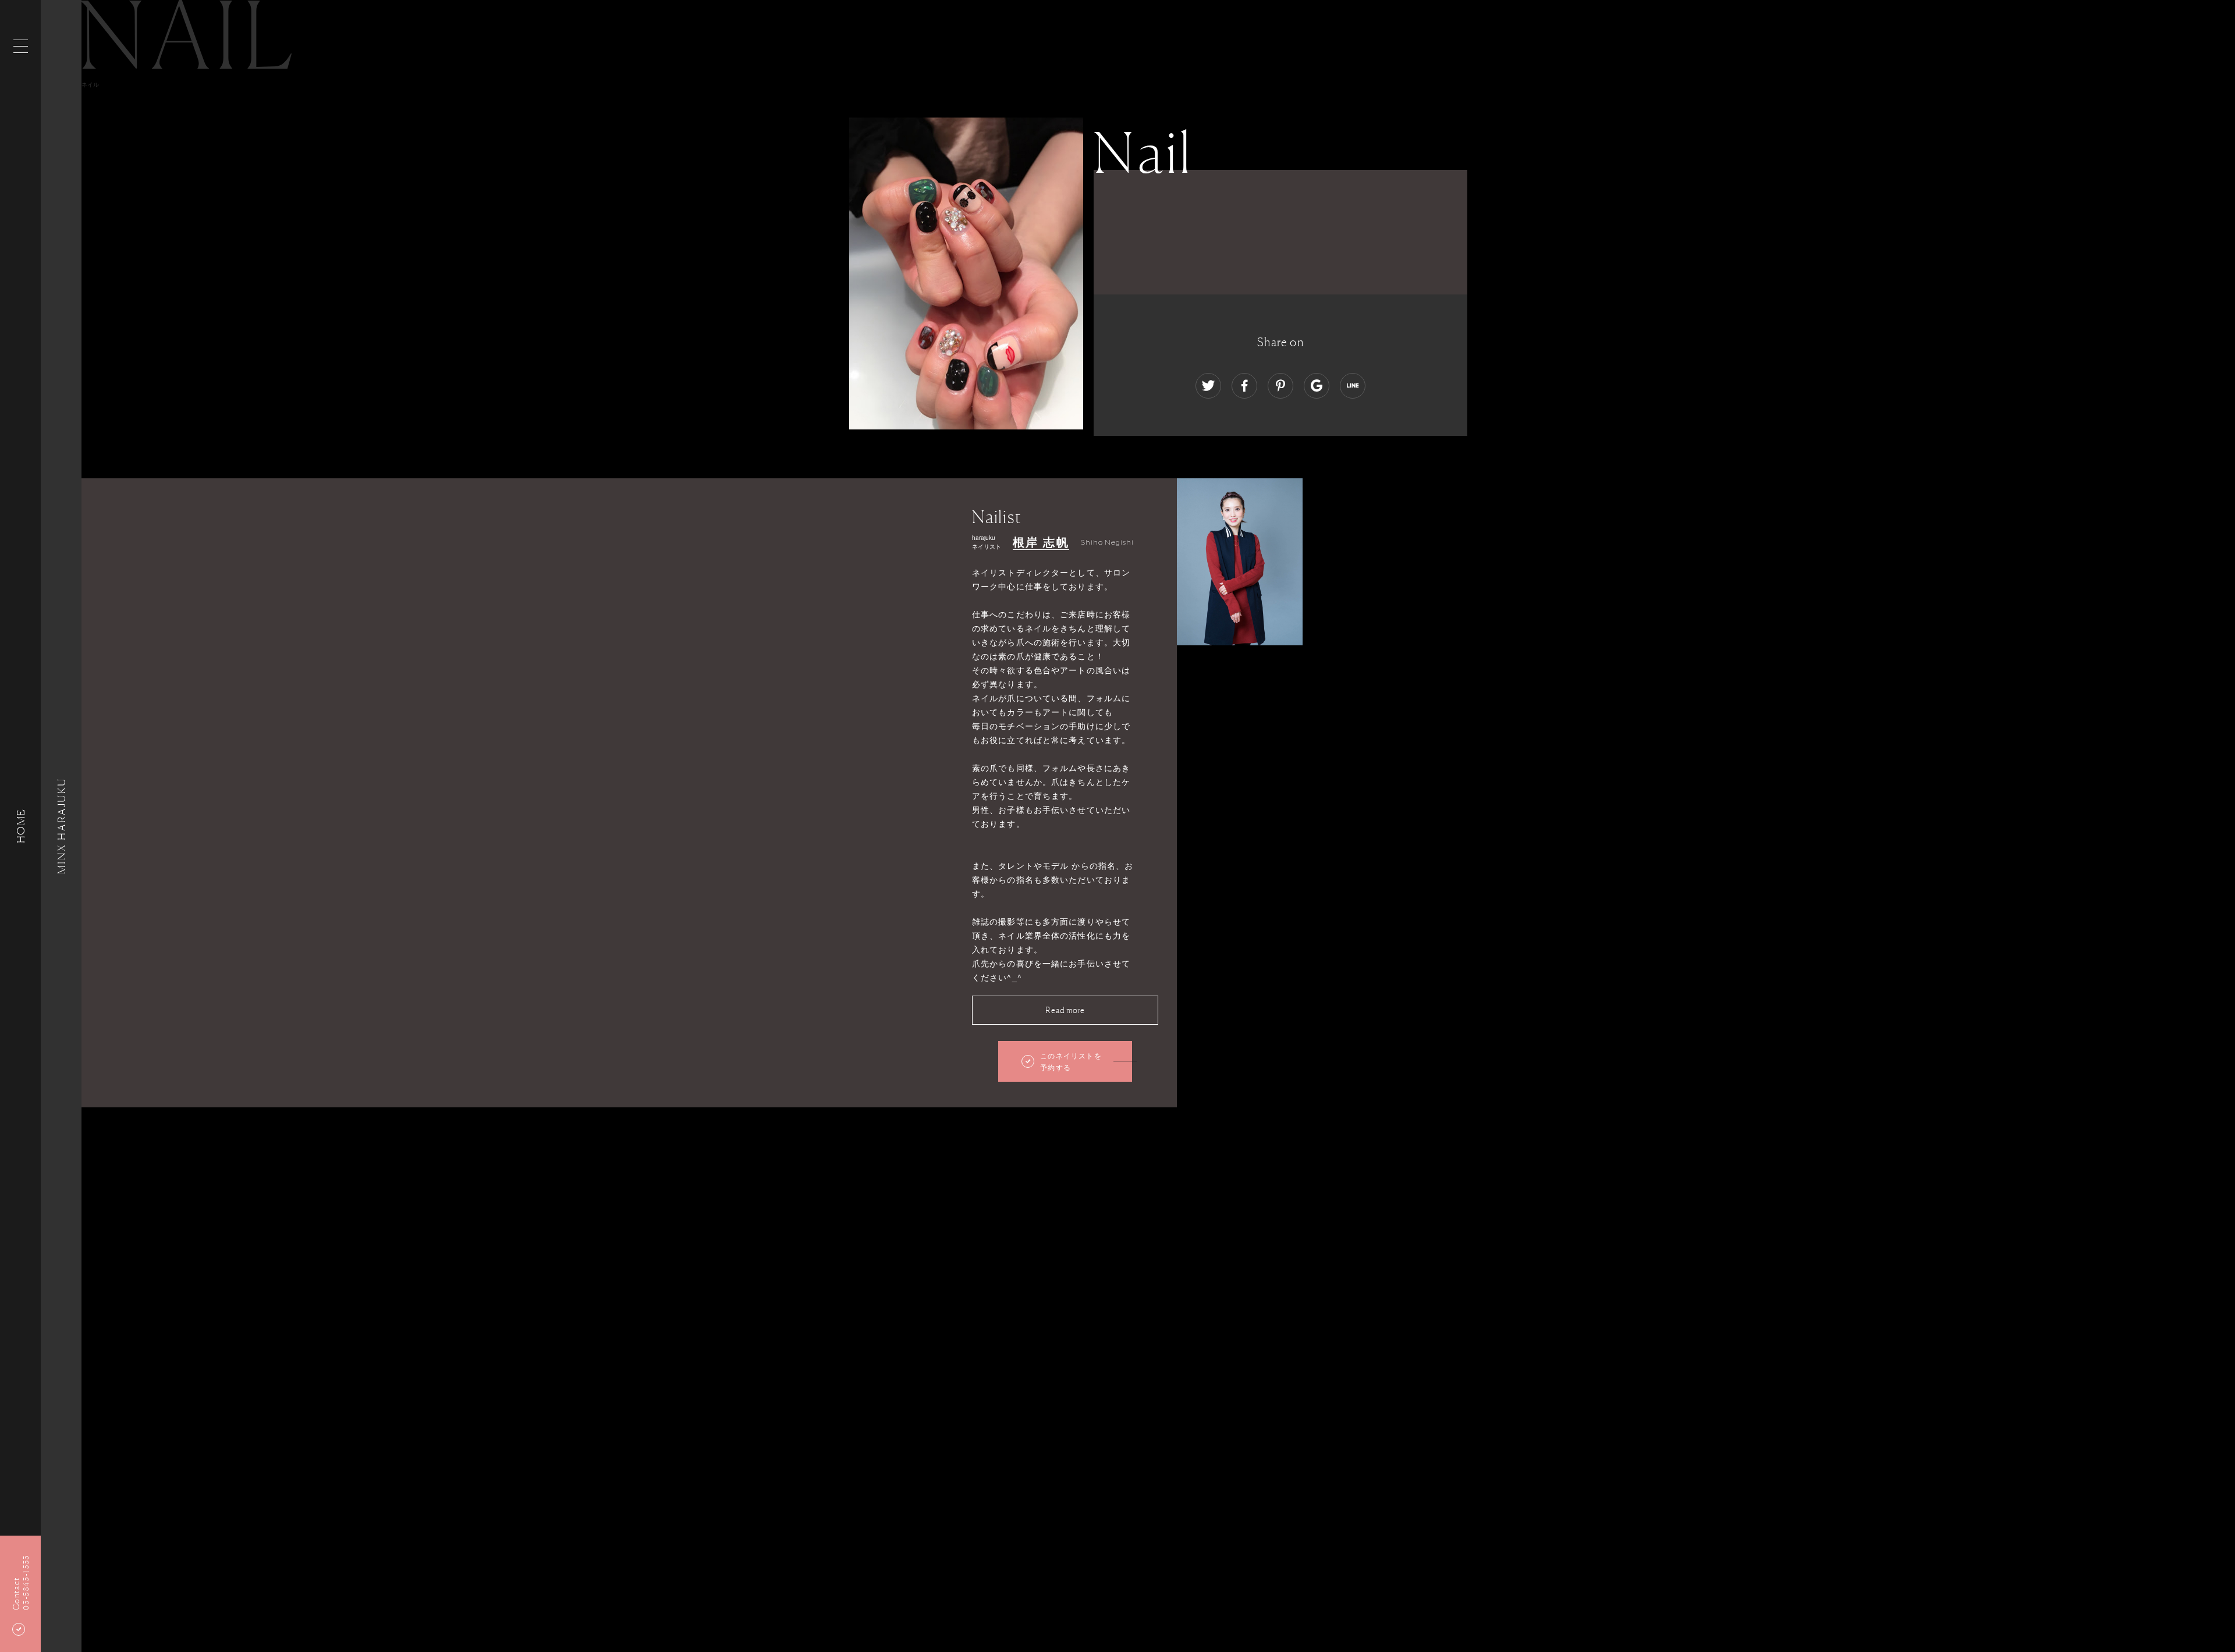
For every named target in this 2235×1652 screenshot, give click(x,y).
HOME (20, 826)
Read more (1065, 1010)
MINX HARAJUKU (61, 826)
